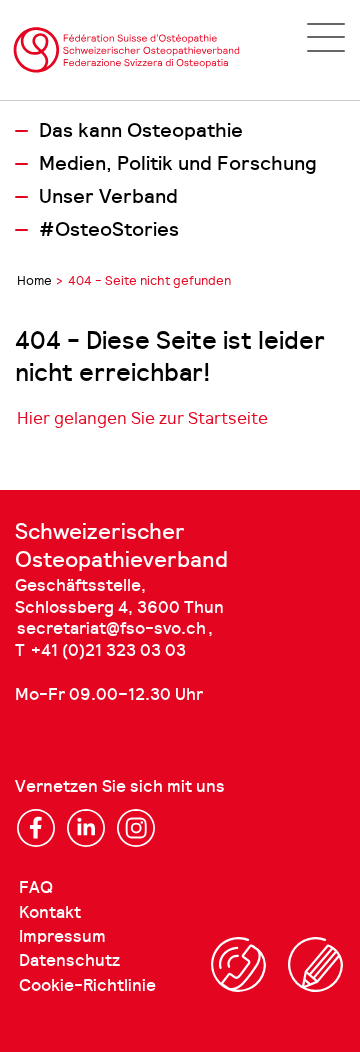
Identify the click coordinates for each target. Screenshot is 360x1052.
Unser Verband (108, 197)
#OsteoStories (109, 230)
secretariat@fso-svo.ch (111, 628)
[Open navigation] (326, 37)
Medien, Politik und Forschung (178, 164)
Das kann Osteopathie (141, 131)
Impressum (62, 936)
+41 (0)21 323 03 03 (108, 650)
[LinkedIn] (86, 828)
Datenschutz (69, 960)
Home (34, 280)
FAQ (36, 887)
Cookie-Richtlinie (87, 985)
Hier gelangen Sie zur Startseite (142, 418)
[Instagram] (136, 828)
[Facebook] (36, 828)
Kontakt (50, 912)
